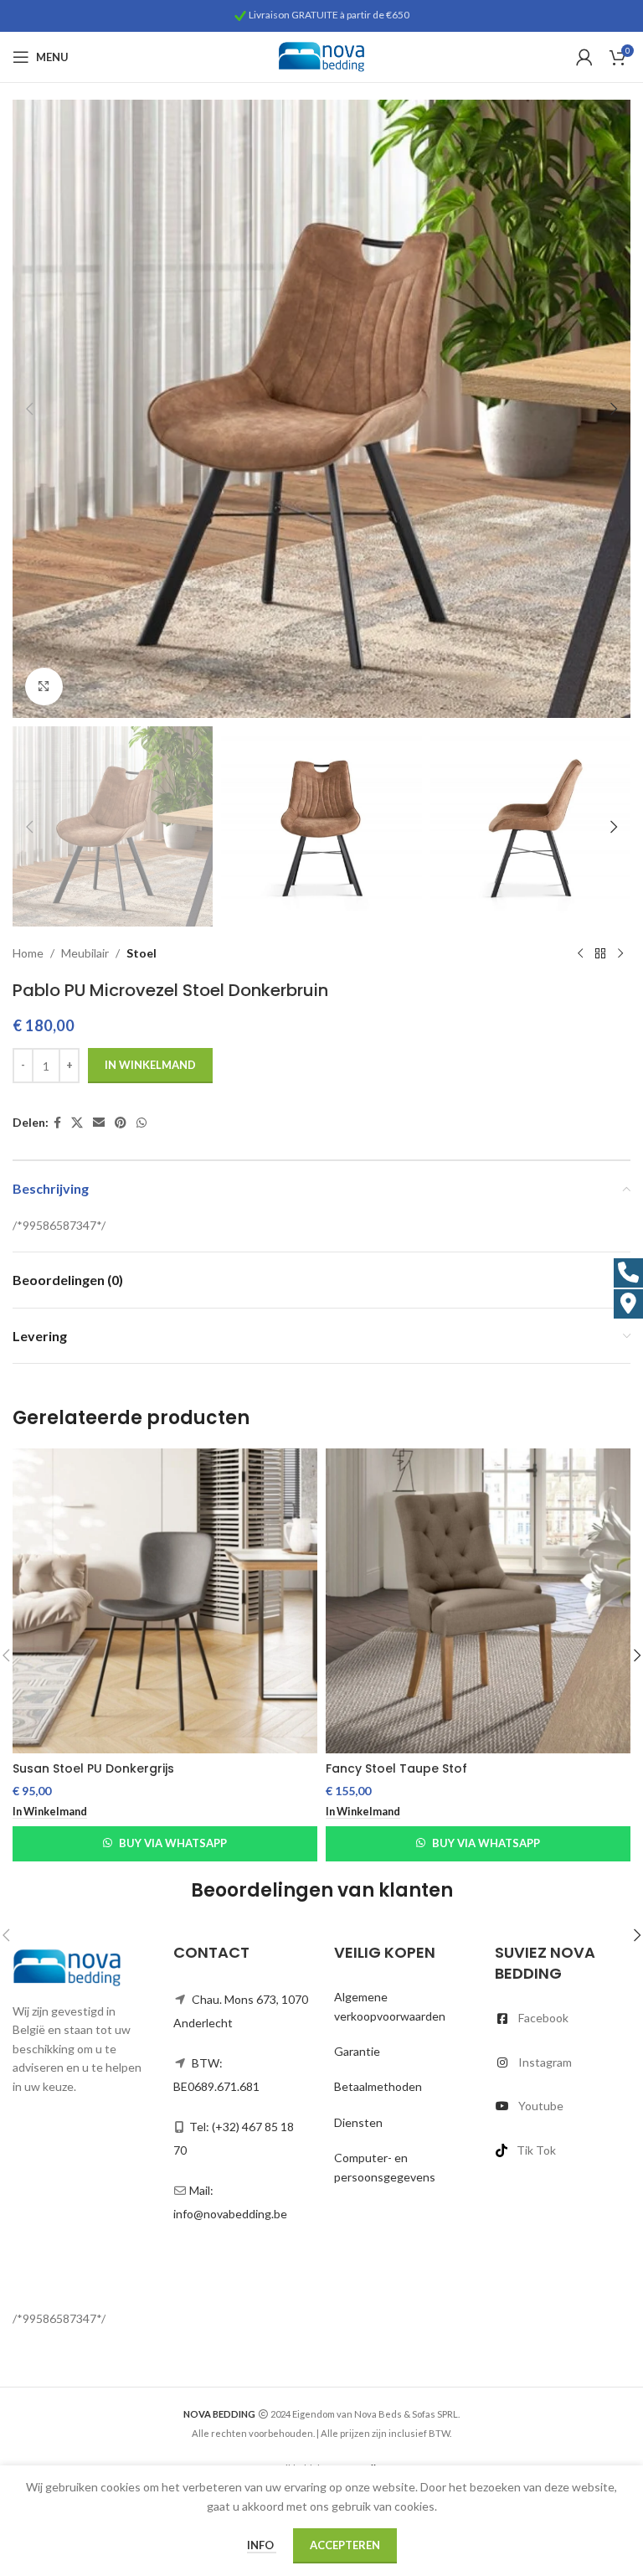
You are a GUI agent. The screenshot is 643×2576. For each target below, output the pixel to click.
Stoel (141, 953)
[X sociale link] (77, 1123)
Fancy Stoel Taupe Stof (396, 1768)
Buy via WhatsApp (173, 1843)
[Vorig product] (580, 953)
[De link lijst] (563, 2018)
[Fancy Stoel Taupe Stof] (478, 1601)
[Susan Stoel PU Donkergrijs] (165, 1601)
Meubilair (85, 953)
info (262, 2545)
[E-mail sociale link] (99, 1123)
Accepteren (345, 2545)
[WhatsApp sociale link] (141, 1123)
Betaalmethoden (378, 2086)
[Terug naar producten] (600, 953)
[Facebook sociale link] (57, 1123)
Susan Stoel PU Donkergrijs (93, 1768)
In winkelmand (150, 1065)
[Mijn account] (584, 57)
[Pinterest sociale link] (121, 1123)
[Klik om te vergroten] (44, 687)
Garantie (357, 2051)
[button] (29, 409)
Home (28, 953)
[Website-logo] (321, 56)
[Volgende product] (620, 953)
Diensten (358, 2122)
